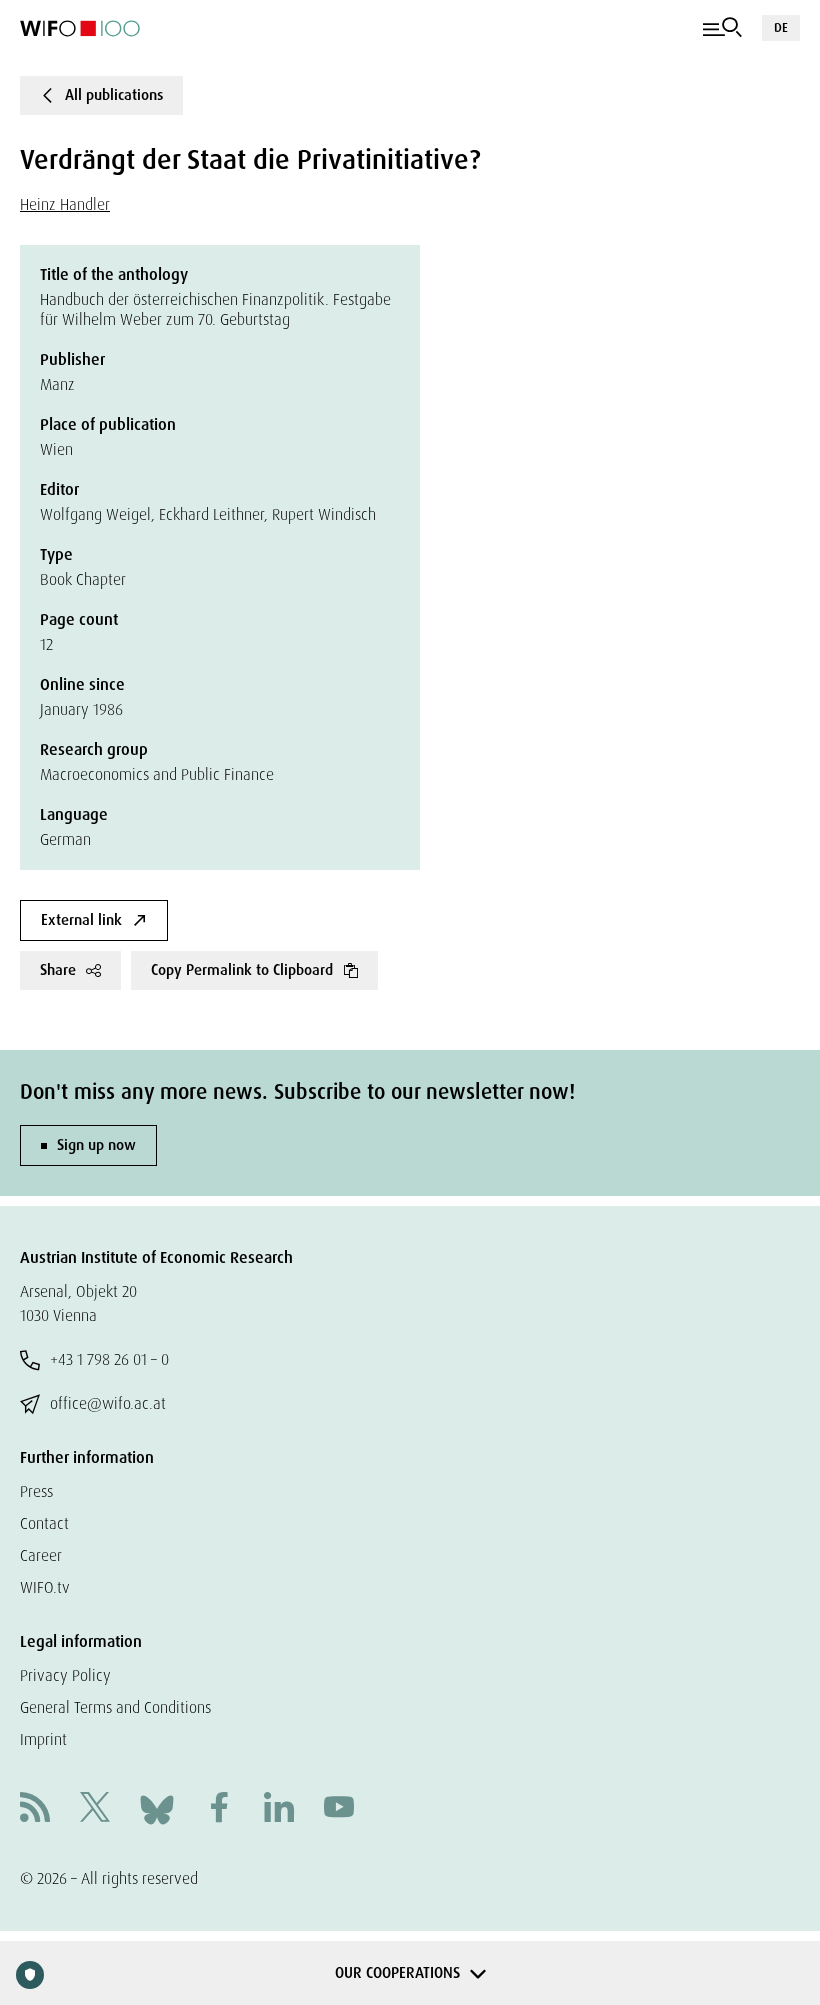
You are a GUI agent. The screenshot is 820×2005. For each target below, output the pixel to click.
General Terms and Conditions (115, 1707)
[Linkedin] (279, 1809)
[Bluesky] (157, 1808)
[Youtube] (339, 1809)
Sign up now (96, 1145)
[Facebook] (219, 1809)
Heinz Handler (65, 204)
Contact (44, 1523)
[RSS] (35, 1809)
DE (781, 27)
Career (41, 1555)
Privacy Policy (65, 1675)
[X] (95, 1809)
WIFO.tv (45, 1587)
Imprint (43, 1739)
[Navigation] (722, 28)
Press (36, 1491)
